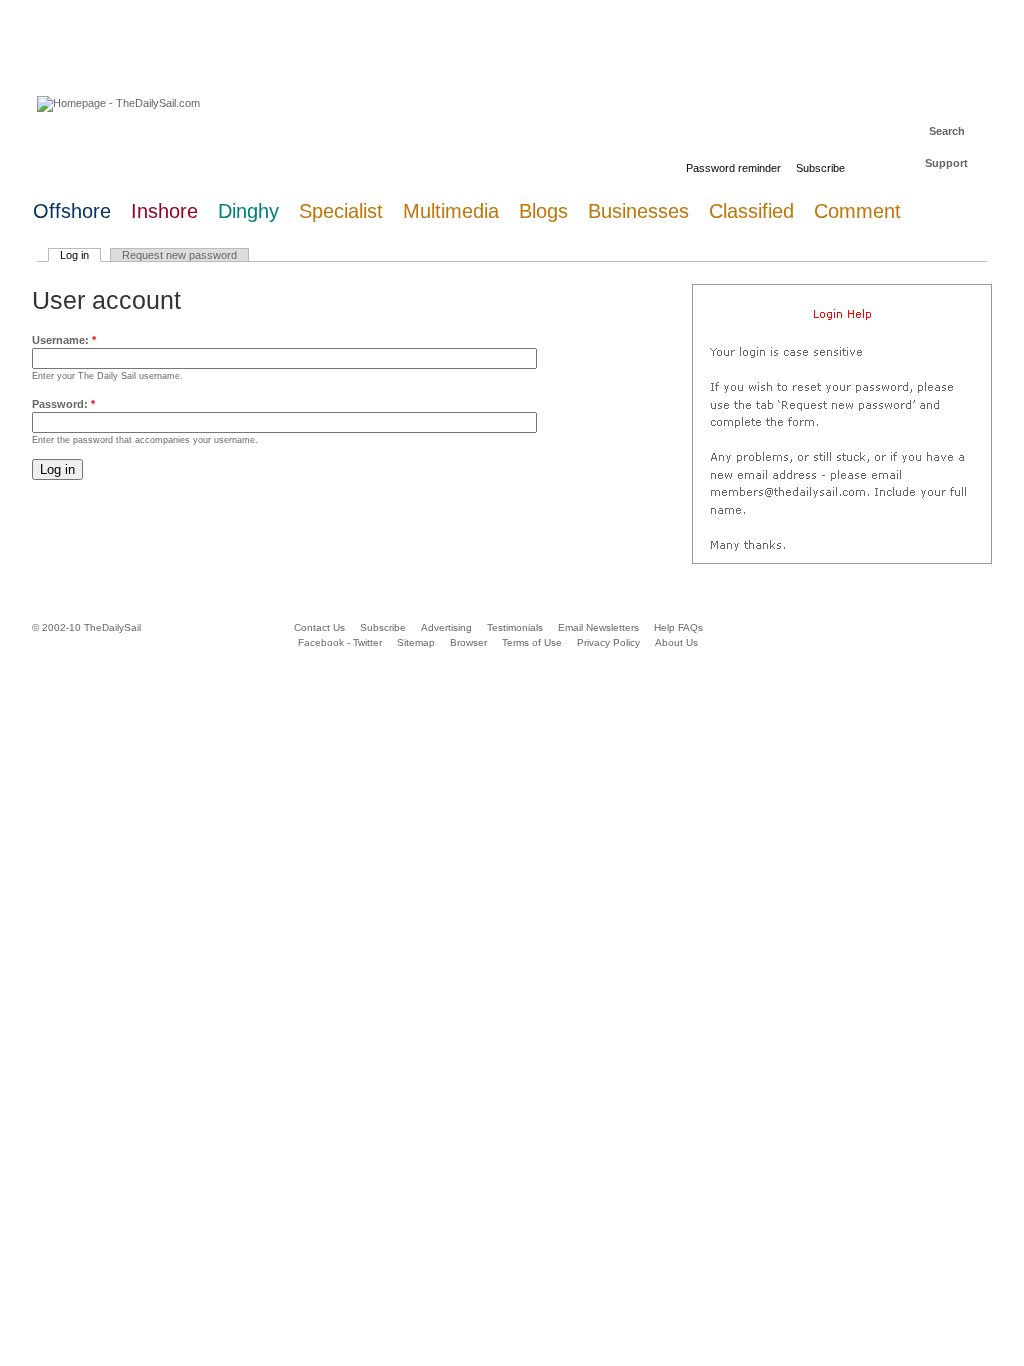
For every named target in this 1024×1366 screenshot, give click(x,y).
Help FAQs (678, 627)
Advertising (446, 627)
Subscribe (820, 168)
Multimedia (451, 211)
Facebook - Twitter (340, 642)
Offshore (72, 211)
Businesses (638, 211)
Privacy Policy (608, 642)
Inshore (164, 211)
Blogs (543, 211)
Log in (74, 255)
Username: (64, 340)
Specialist (341, 211)
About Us (676, 642)
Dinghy (248, 211)
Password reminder (733, 168)
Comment (857, 211)
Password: (63, 404)
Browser (468, 642)
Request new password (179, 255)
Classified (751, 211)
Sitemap (416, 642)
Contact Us (319, 627)
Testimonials (515, 627)
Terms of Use (532, 642)
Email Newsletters (600, 627)
